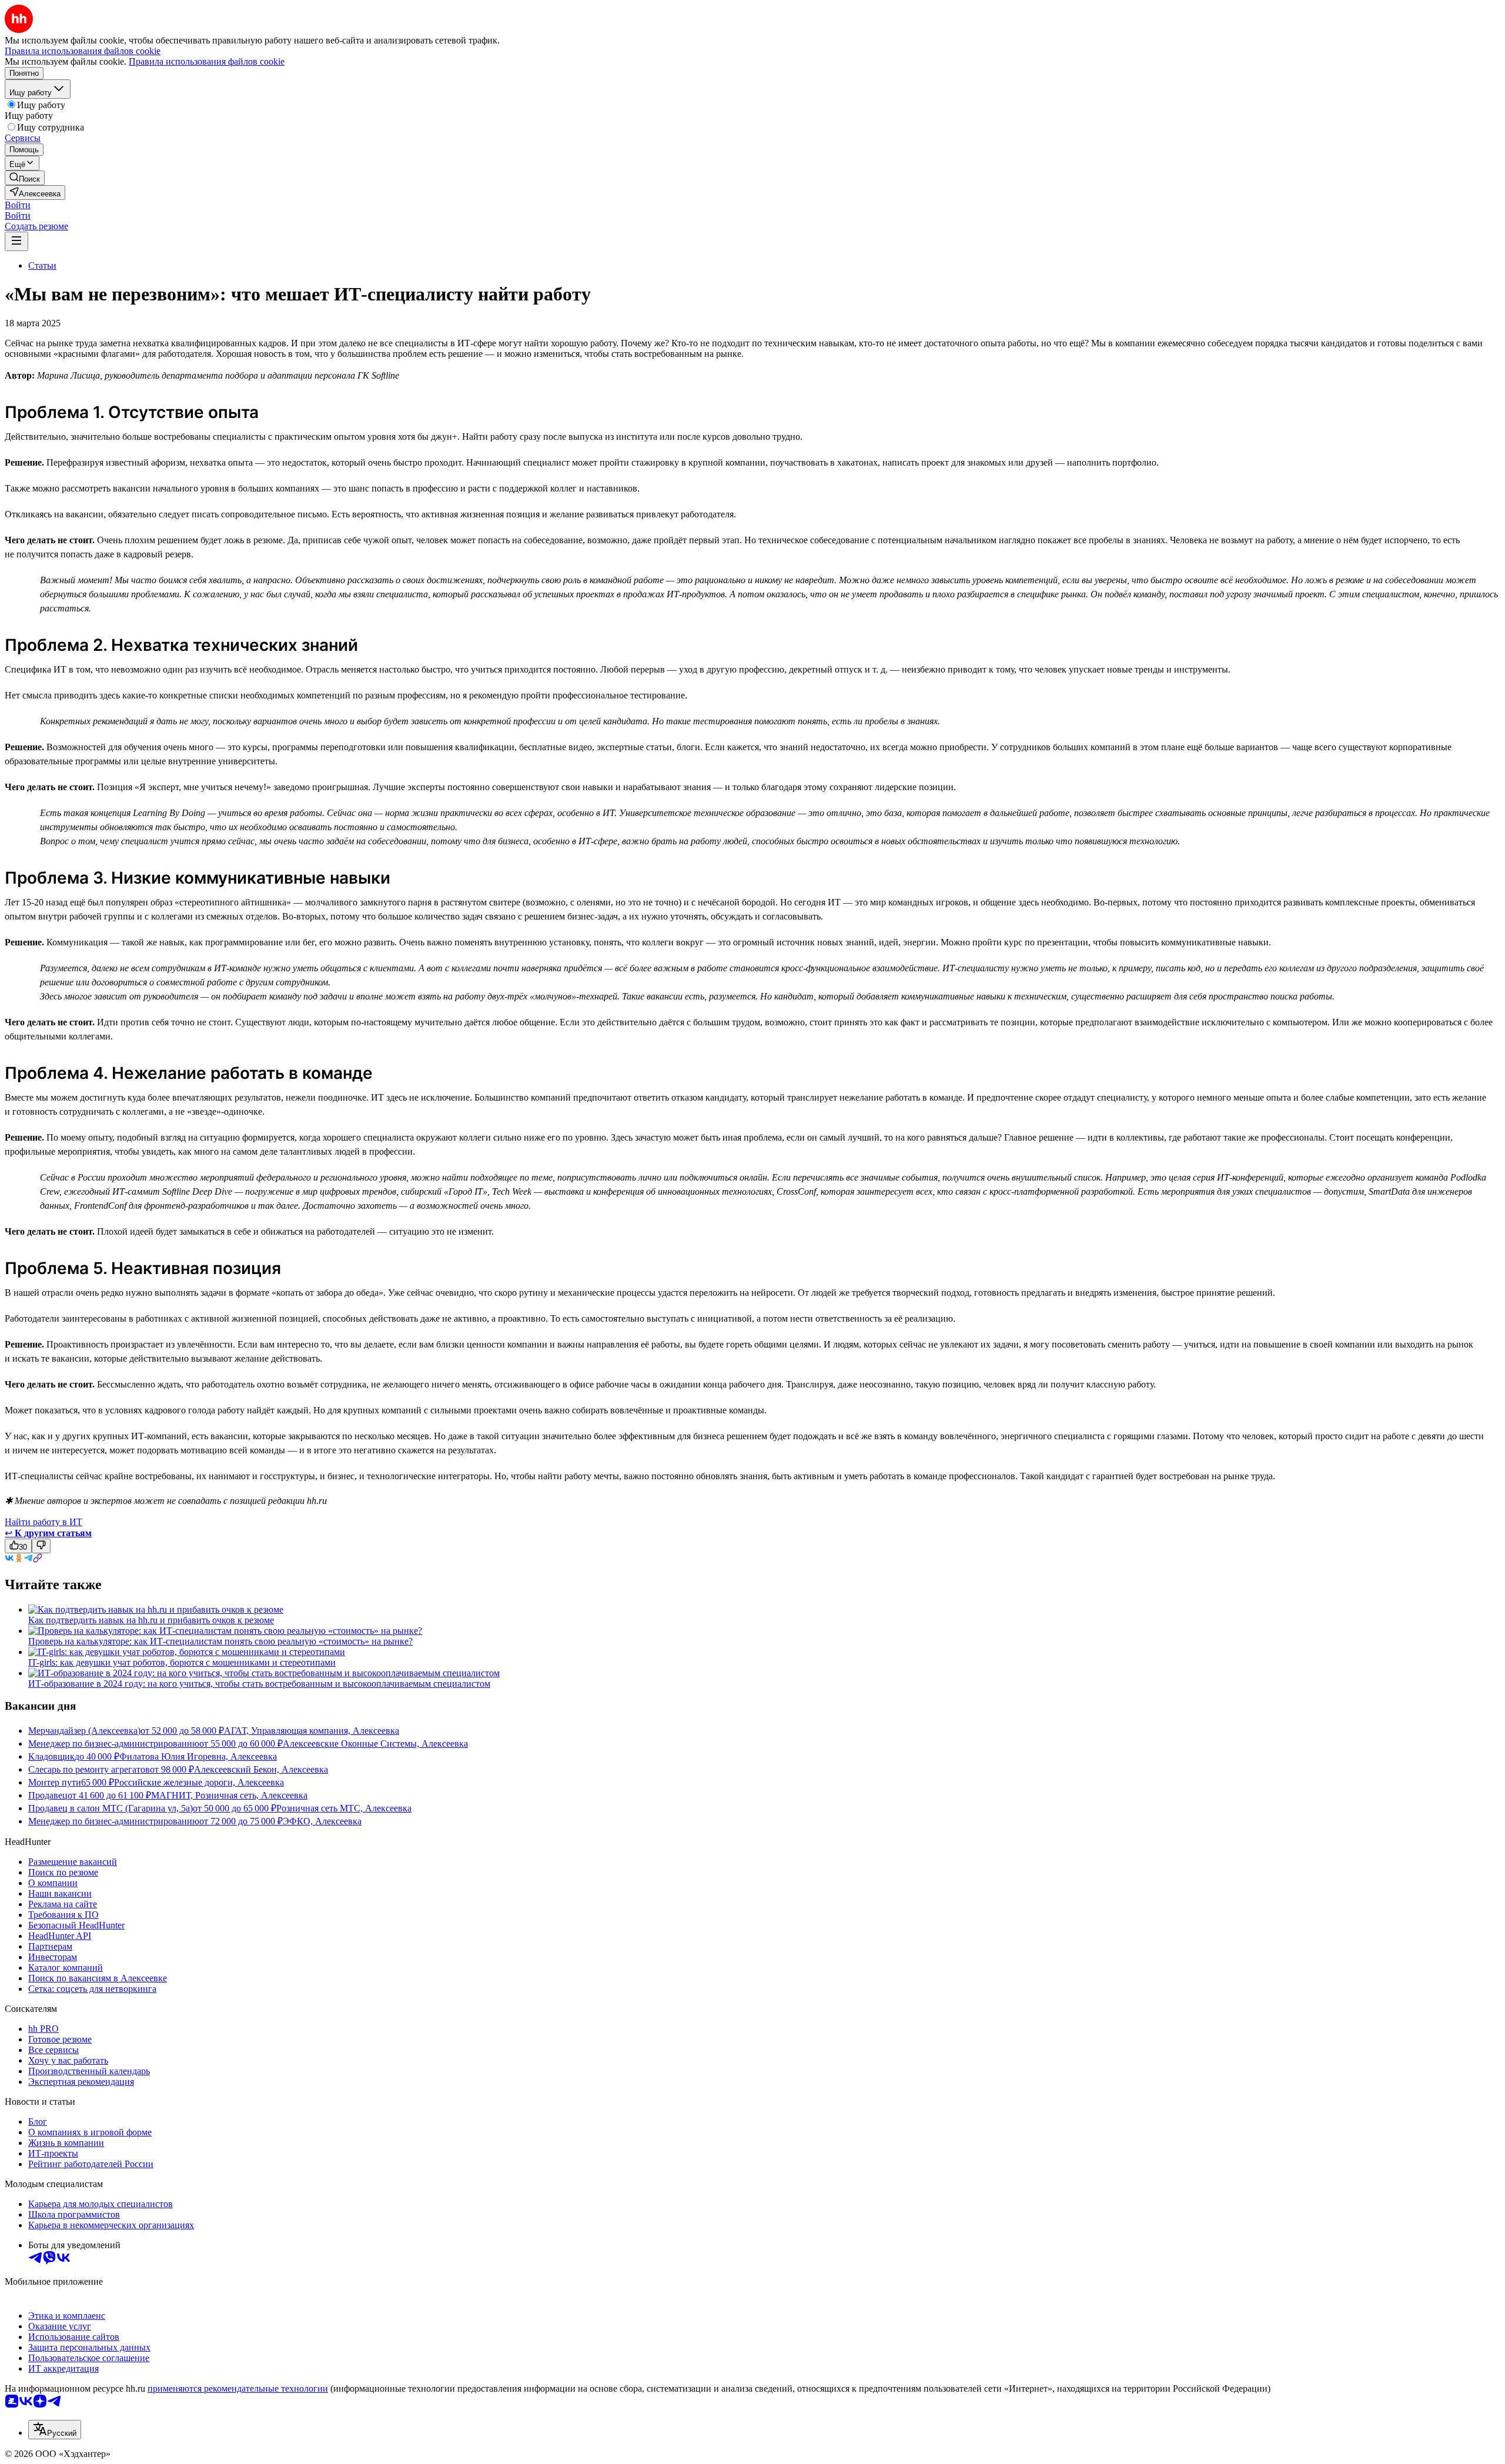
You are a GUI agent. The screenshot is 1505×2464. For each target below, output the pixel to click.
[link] (25, 178)
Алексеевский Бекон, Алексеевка (261, 1769)
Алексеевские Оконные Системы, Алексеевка (375, 1743)
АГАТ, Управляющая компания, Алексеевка (312, 1731)
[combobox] (55, 2430)
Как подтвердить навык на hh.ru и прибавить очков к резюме (151, 1620)
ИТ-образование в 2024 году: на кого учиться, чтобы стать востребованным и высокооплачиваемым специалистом (259, 1684)
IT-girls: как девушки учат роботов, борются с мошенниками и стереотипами (182, 1662)
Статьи (42, 265)
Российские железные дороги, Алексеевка (199, 1782)
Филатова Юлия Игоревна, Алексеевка (198, 1756)
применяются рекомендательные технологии (238, 2388)
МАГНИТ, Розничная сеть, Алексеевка (229, 1795)
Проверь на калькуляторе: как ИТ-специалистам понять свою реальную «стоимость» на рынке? (220, 1641)
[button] (18, 205)
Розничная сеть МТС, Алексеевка (344, 1808)
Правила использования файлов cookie (207, 61)
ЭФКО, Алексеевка (322, 1821)
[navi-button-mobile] (16, 241)
